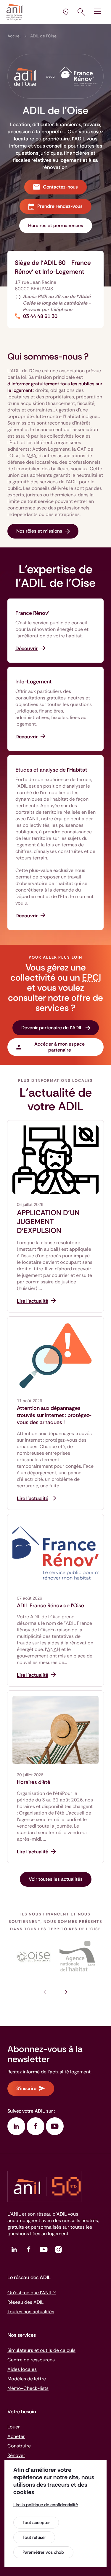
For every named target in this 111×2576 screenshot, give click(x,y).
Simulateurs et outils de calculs (41, 2350)
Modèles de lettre (27, 2379)
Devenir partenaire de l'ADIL (52, 1028)
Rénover (16, 2455)
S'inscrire (26, 2088)
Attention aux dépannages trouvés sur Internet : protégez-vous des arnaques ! (54, 1415)
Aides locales (22, 2369)
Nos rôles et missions (39, 531)
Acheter (16, 2436)
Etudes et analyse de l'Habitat (51, 770)
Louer (14, 2427)
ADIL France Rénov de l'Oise (50, 1606)
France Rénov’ (32, 613)
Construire (19, 2446)
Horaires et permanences (56, 225)
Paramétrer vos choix (43, 2552)
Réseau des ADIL (25, 2302)
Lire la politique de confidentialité (46, 2505)
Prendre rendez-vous (60, 206)
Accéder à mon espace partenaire (59, 1047)
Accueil (14, 36)
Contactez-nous (60, 187)
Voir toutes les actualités (56, 1879)
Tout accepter (36, 2523)
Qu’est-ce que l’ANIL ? (32, 2293)
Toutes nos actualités (31, 2312)
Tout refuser (34, 2537)
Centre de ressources (31, 2360)
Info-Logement (34, 682)
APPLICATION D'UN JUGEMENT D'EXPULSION (48, 1222)
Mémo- (28, 2388)
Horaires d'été (34, 1782)
